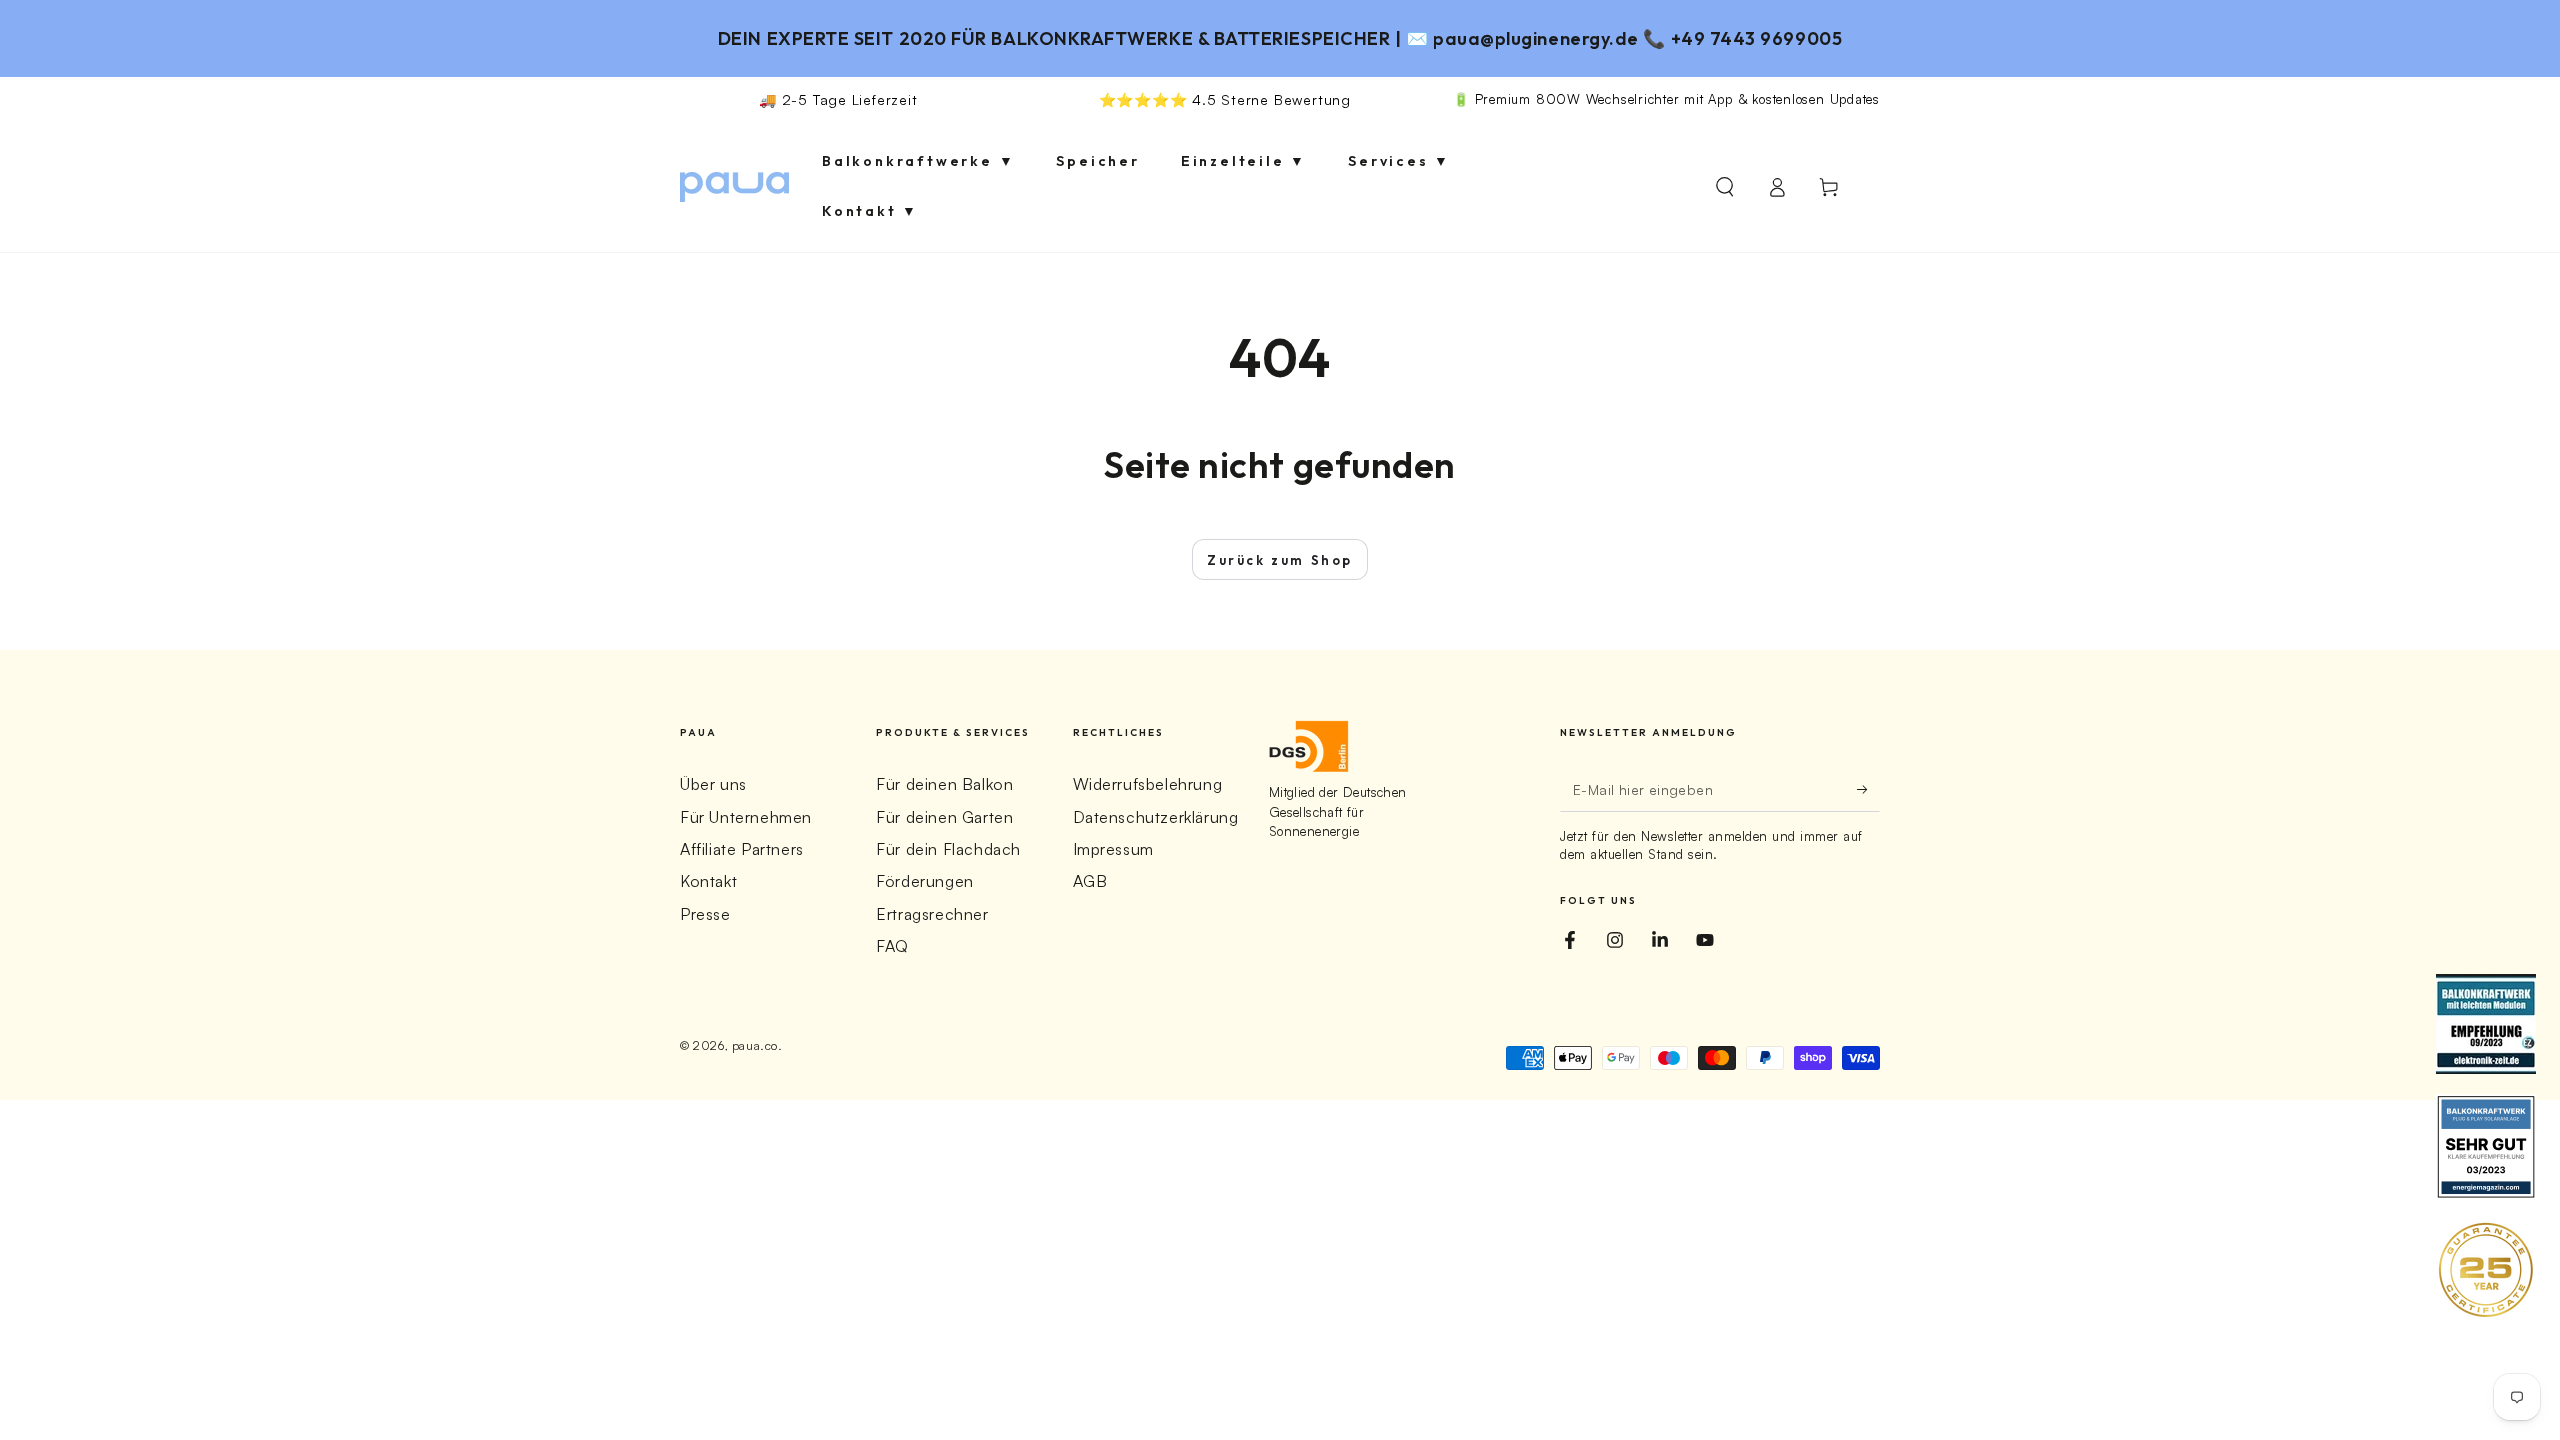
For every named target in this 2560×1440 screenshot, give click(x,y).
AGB (1090, 881)
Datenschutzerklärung (1156, 817)
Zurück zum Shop (1280, 560)
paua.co (755, 1045)
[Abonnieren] (1868, 789)
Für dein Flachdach (948, 849)
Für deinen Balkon (944, 784)
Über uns (713, 784)
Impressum (1113, 849)
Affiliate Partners (742, 849)
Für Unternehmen (746, 817)
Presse (705, 914)
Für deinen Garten (944, 817)
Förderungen (925, 881)
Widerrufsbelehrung (1148, 784)
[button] (1725, 187)
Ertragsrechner (932, 914)
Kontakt (708, 881)
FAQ (892, 946)
